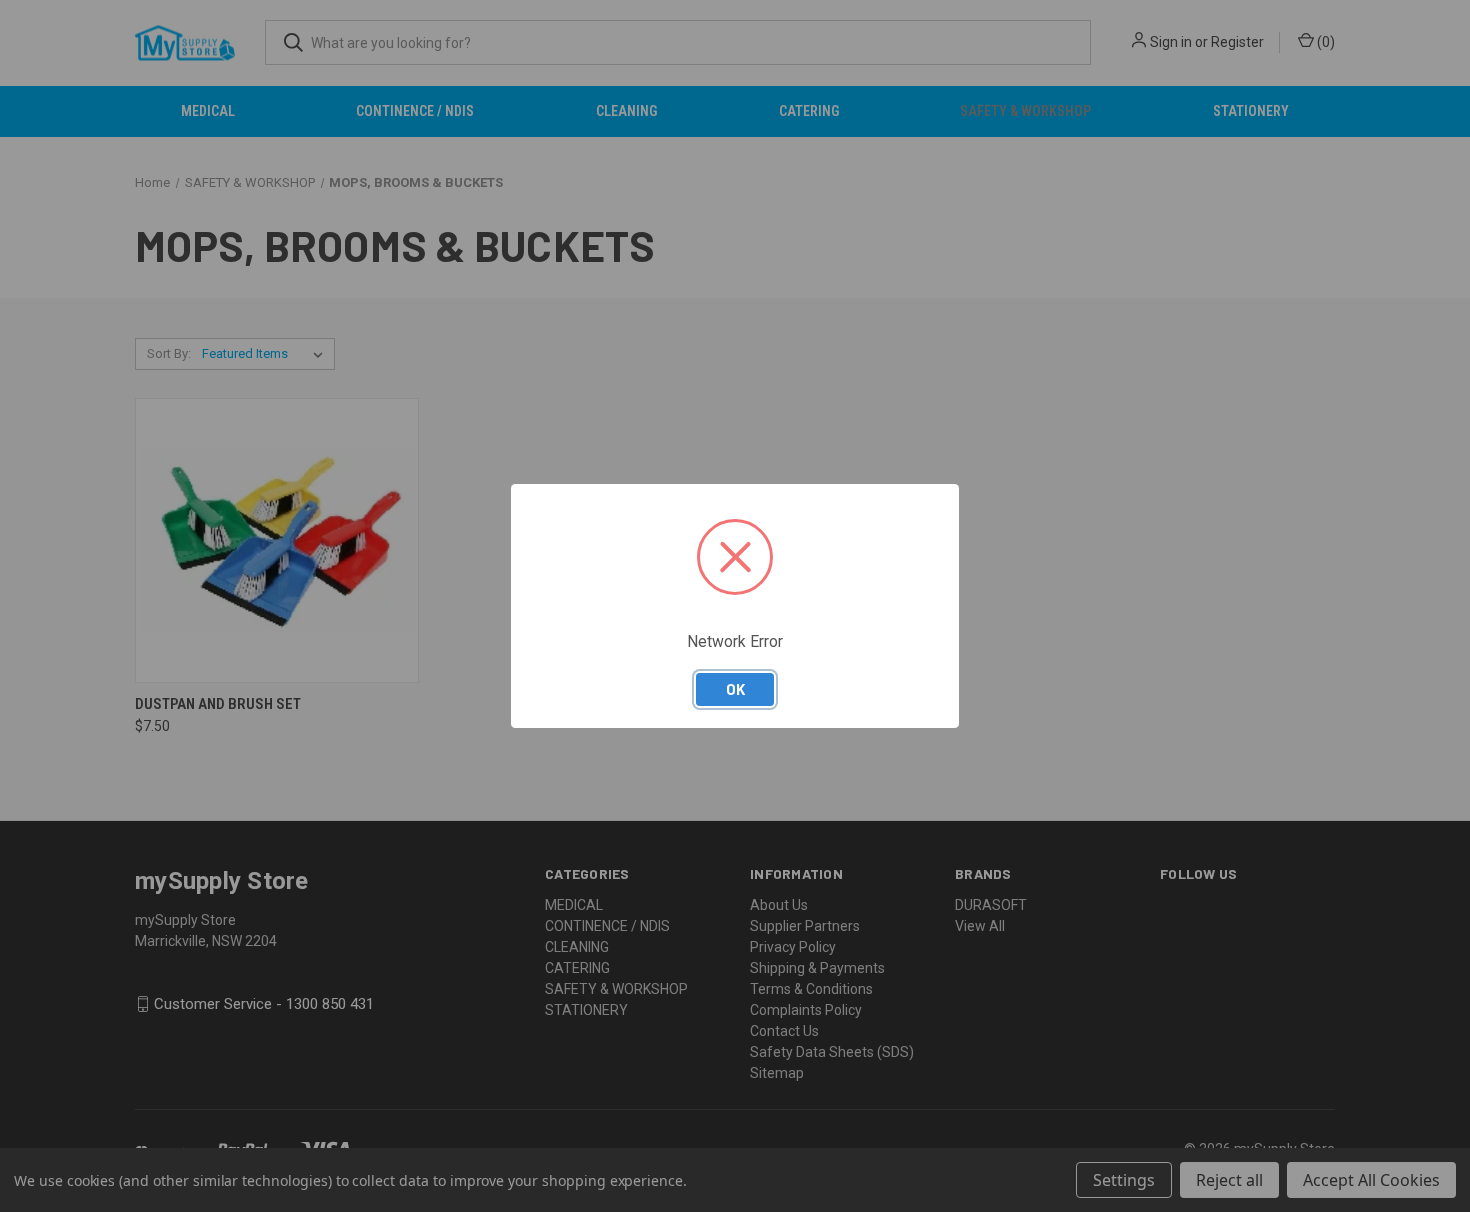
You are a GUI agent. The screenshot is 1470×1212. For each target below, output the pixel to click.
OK (735, 689)
